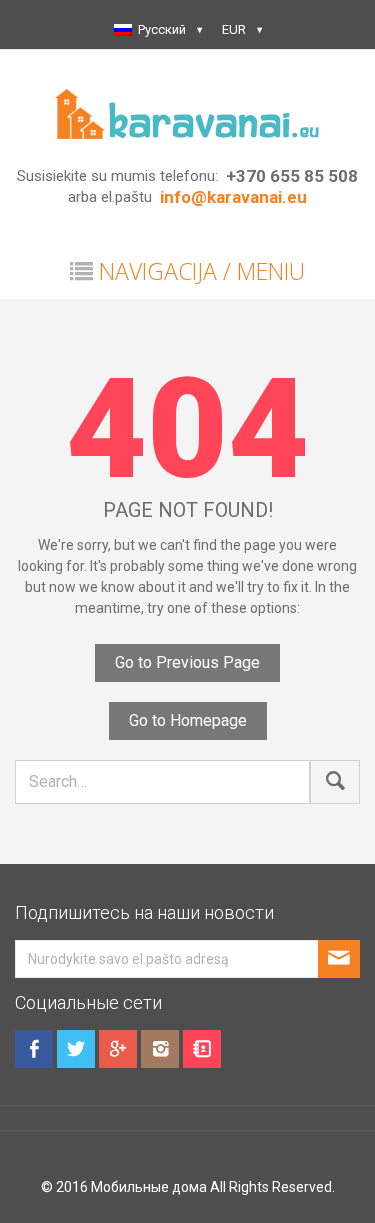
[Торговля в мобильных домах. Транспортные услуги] (188, 112)
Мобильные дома (149, 1187)
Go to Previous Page (187, 662)
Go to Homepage (188, 720)
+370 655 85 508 (292, 176)
